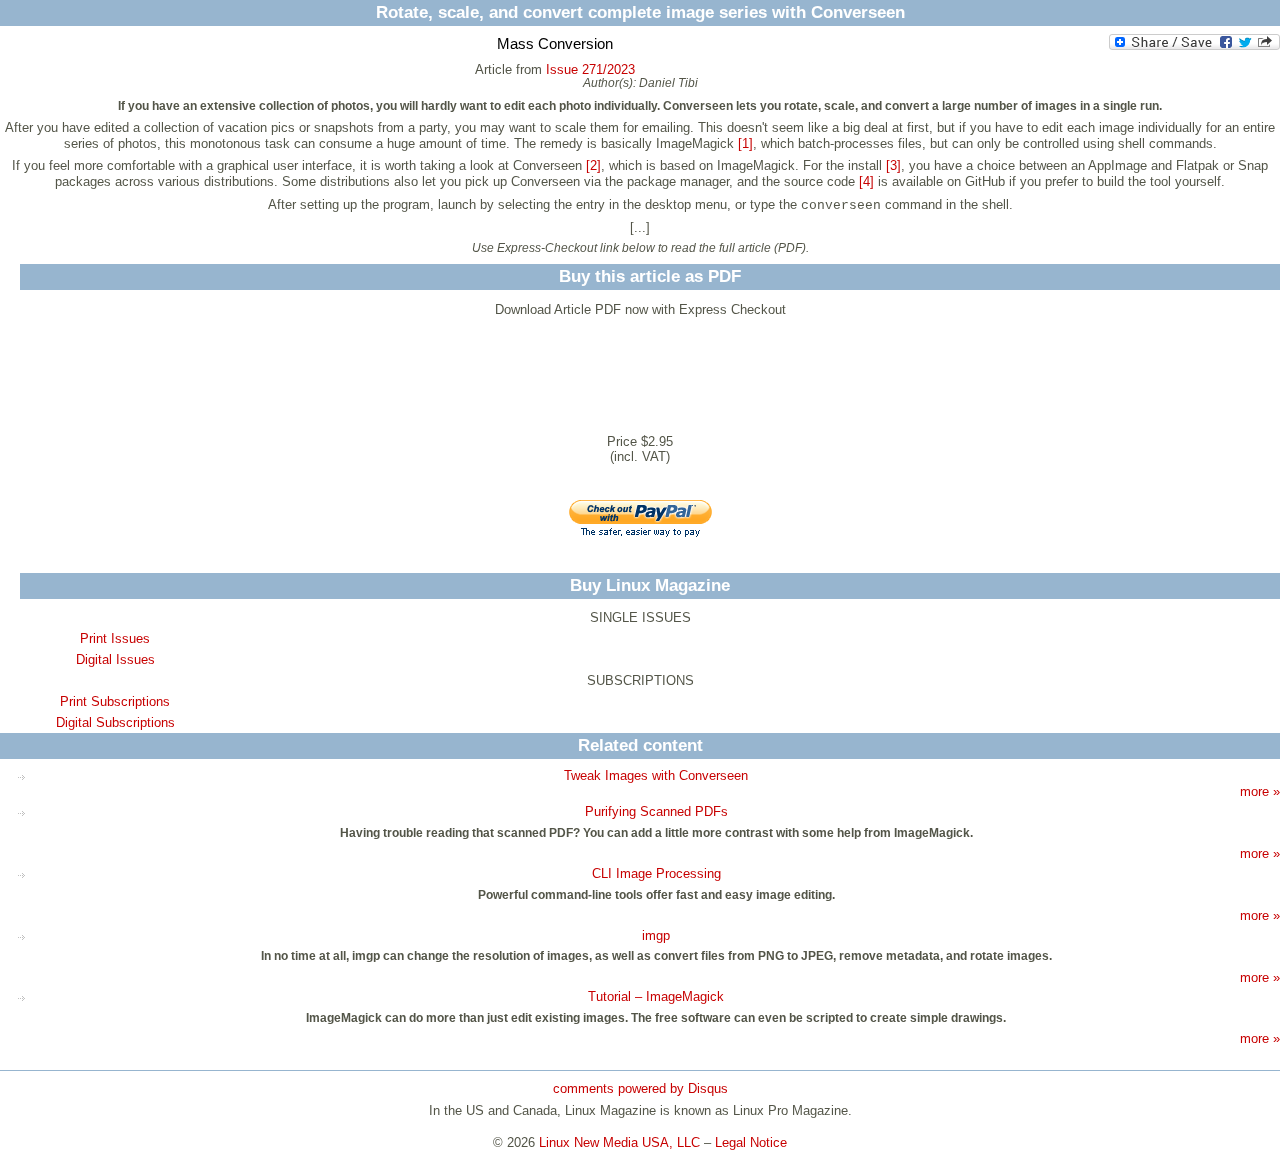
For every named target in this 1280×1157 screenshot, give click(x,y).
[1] (745, 143)
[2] (593, 165)
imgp (656, 935)
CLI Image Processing (656, 873)
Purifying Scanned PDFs (656, 811)
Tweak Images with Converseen (656, 775)
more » (1260, 791)
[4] (866, 181)
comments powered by (640, 1088)
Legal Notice (751, 1142)
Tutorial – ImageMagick (656, 996)
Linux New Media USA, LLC (619, 1142)
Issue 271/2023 (590, 69)
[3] (893, 165)
